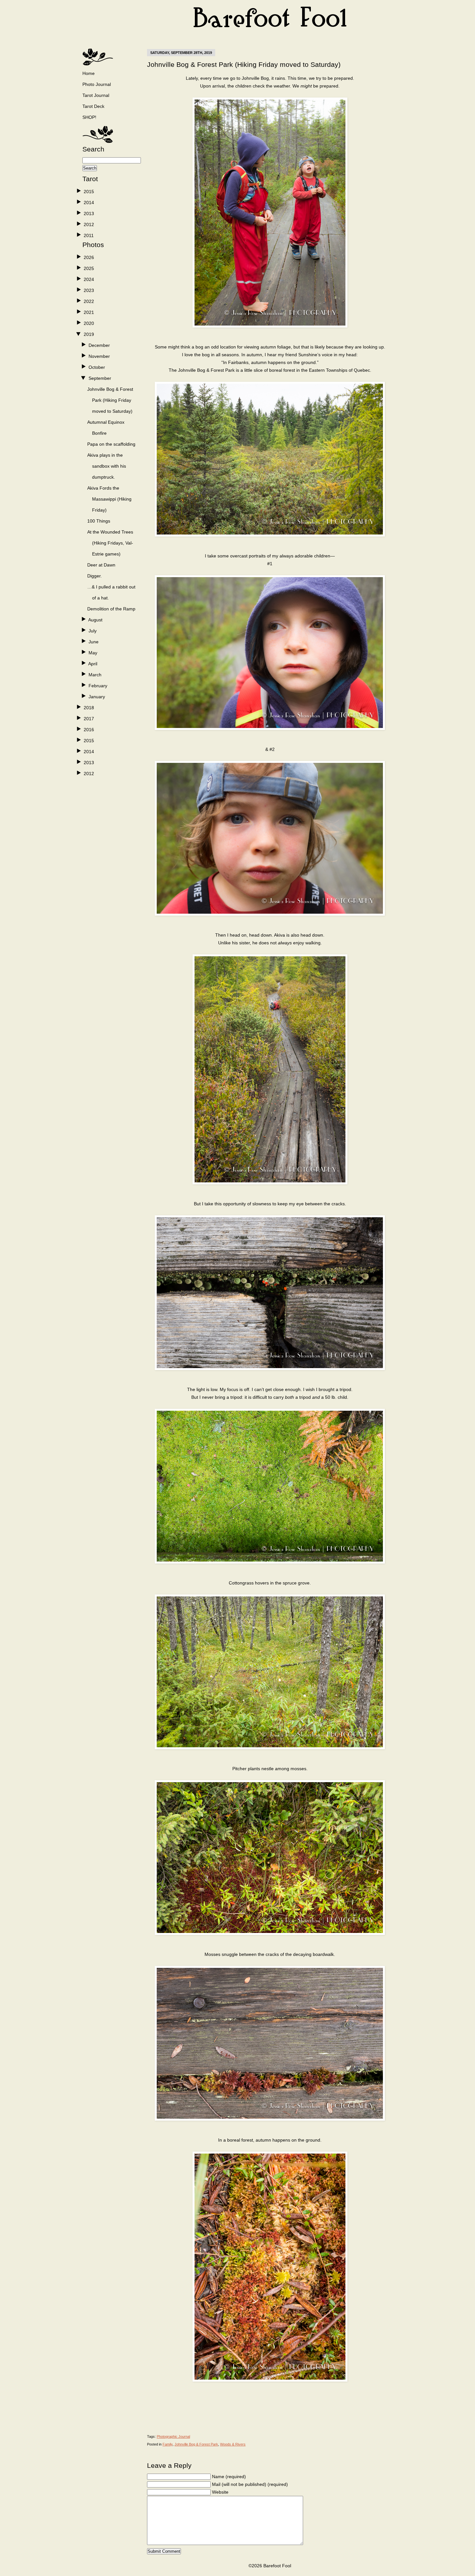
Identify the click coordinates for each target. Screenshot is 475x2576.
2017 (89, 719)
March (95, 675)
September (100, 378)
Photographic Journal (173, 2436)
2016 (89, 730)
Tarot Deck (93, 106)
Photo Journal (97, 84)
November (99, 356)
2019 (89, 334)
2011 (89, 235)
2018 (89, 708)
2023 (89, 290)
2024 (89, 279)
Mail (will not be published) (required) (250, 2484)
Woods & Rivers (233, 2444)
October (97, 367)
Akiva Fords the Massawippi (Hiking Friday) (109, 499)
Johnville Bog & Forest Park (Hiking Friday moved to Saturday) (110, 400)
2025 (89, 268)
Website (220, 2492)
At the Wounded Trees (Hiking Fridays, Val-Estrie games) (110, 543)
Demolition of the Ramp (111, 609)
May (93, 653)
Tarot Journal (96, 95)
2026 (89, 257)
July (93, 631)
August (95, 620)
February (98, 686)
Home (89, 73)
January (97, 697)
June (94, 642)
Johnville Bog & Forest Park (196, 2444)
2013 (89, 213)
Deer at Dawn (101, 565)
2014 (89, 203)
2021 (89, 312)
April (93, 664)
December (99, 345)
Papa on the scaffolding (111, 444)
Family (168, 2444)
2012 (89, 224)
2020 (89, 323)
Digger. (95, 576)
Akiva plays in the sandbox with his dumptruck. (107, 466)
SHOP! (89, 117)
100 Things (99, 521)
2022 (89, 301)
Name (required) (229, 2477)
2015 (89, 192)
